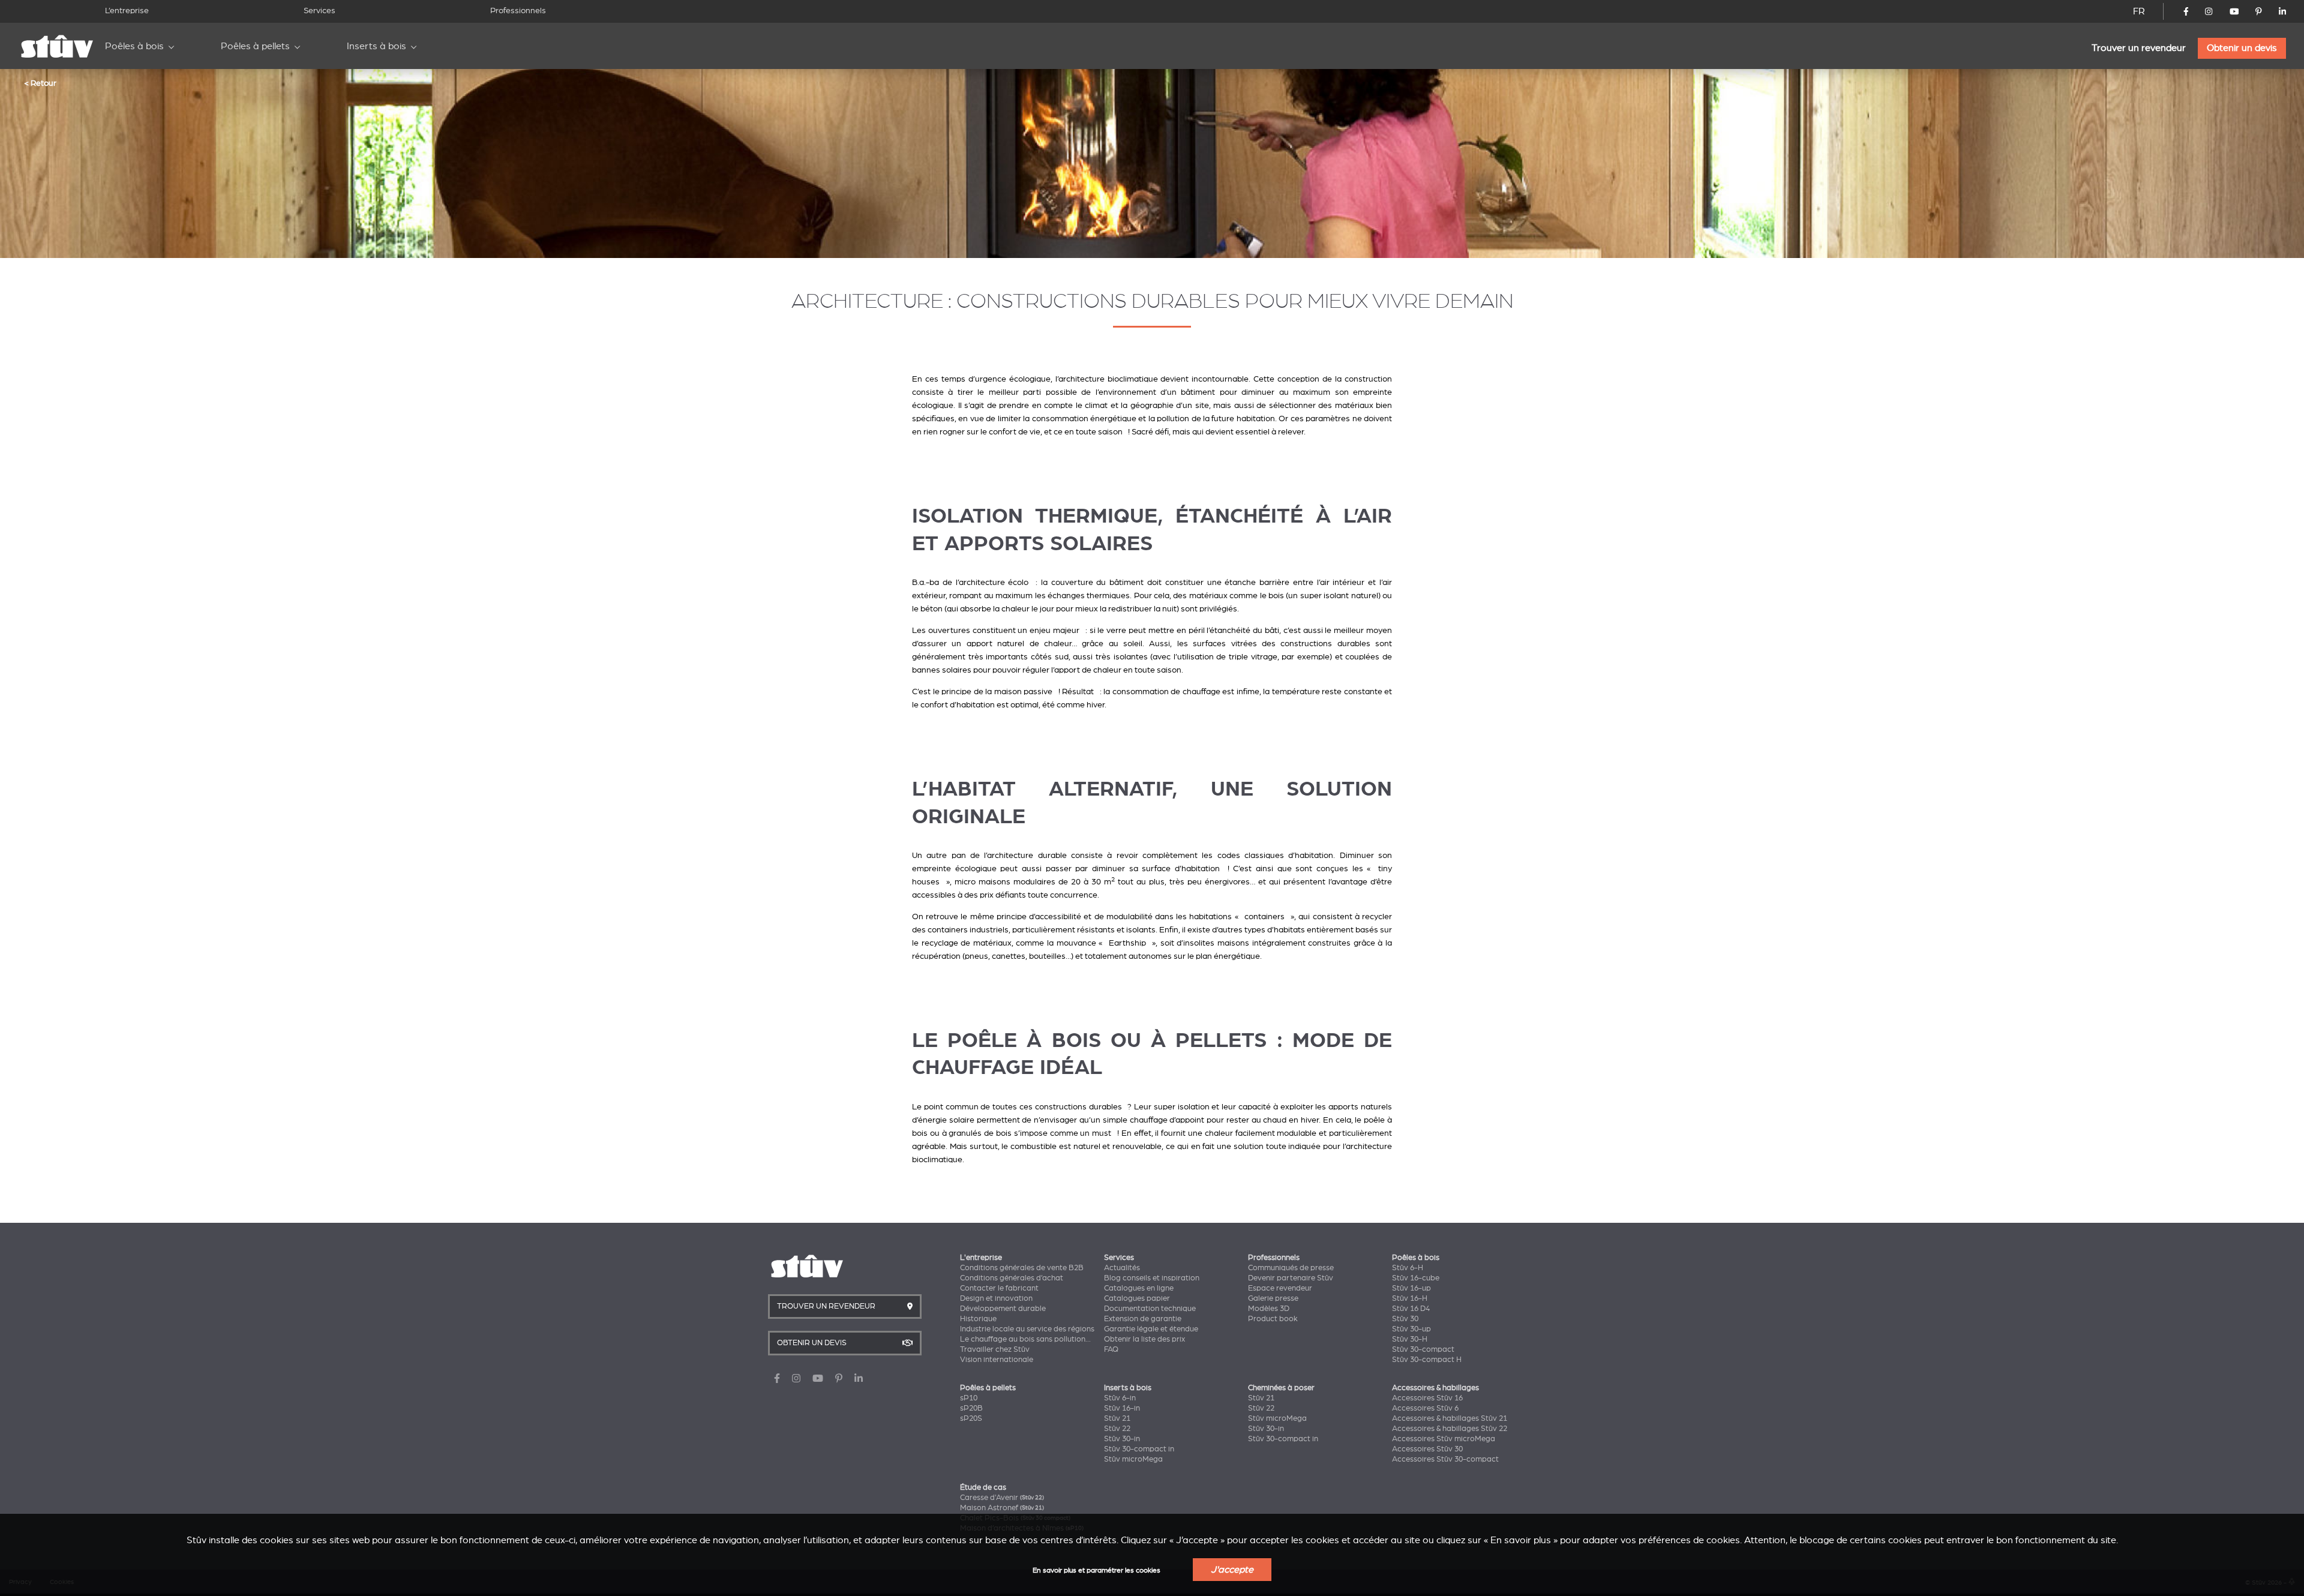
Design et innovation (996, 1298)
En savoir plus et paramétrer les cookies (1096, 1570)
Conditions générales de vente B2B (1022, 1268)
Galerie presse (1273, 1298)
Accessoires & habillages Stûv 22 (1450, 1429)
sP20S (971, 1418)
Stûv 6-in (1120, 1398)
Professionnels (518, 10)
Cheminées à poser (1281, 1388)
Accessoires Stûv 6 (1425, 1408)
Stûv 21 (1117, 1418)
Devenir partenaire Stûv (1291, 1278)
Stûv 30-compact (1423, 1349)
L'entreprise (981, 1258)
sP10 (969, 1398)
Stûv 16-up (1411, 1288)
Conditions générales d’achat (1012, 1278)
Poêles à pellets (255, 46)
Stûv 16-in (1122, 1408)
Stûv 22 (1117, 1429)
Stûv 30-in (1122, 1439)
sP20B (971, 1408)
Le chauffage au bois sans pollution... (1025, 1339)
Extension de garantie (1143, 1319)
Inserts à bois (376, 46)
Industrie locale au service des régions (1027, 1329)
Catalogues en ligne (1139, 1288)
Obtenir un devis (2242, 48)
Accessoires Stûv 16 (1427, 1398)
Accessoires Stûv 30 (1427, 1449)
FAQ (1111, 1349)
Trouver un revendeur (2139, 48)
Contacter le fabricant (999, 1288)
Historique (978, 1319)
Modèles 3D (1269, 1309)
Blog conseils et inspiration (1152, 1278)
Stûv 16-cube (1416, 1278)
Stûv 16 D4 (1411, 1309)
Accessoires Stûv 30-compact (1445, 1459)
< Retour (40, 83)
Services (319, 10)
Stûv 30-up (1411, 1329)
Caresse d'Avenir (1002, 1498)
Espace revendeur (1280, 1288)
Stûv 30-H (1410, 1339)
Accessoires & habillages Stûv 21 (1450, 1418)
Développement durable (1003, 1309)
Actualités (1122, 1268)
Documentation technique (1150, 1309)
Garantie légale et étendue (1151, 1329)
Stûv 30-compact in (1139, 1449)
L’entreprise (127, 10)
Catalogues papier (1137, 1298)
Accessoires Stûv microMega (1444, 1439)
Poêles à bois (134, 46)
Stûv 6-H (1408, 1268)
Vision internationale (997, 1360)
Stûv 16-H (1410, 1298)
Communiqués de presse (1291, 1268)
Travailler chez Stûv (995, 1349)
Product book (1273, 1319)
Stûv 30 (1405, 1319)
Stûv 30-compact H (1427, 1360)
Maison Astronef (1002, 1508)
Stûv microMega (1133, 1459)
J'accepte (1232, 1570)
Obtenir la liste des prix (1144, 1339)
